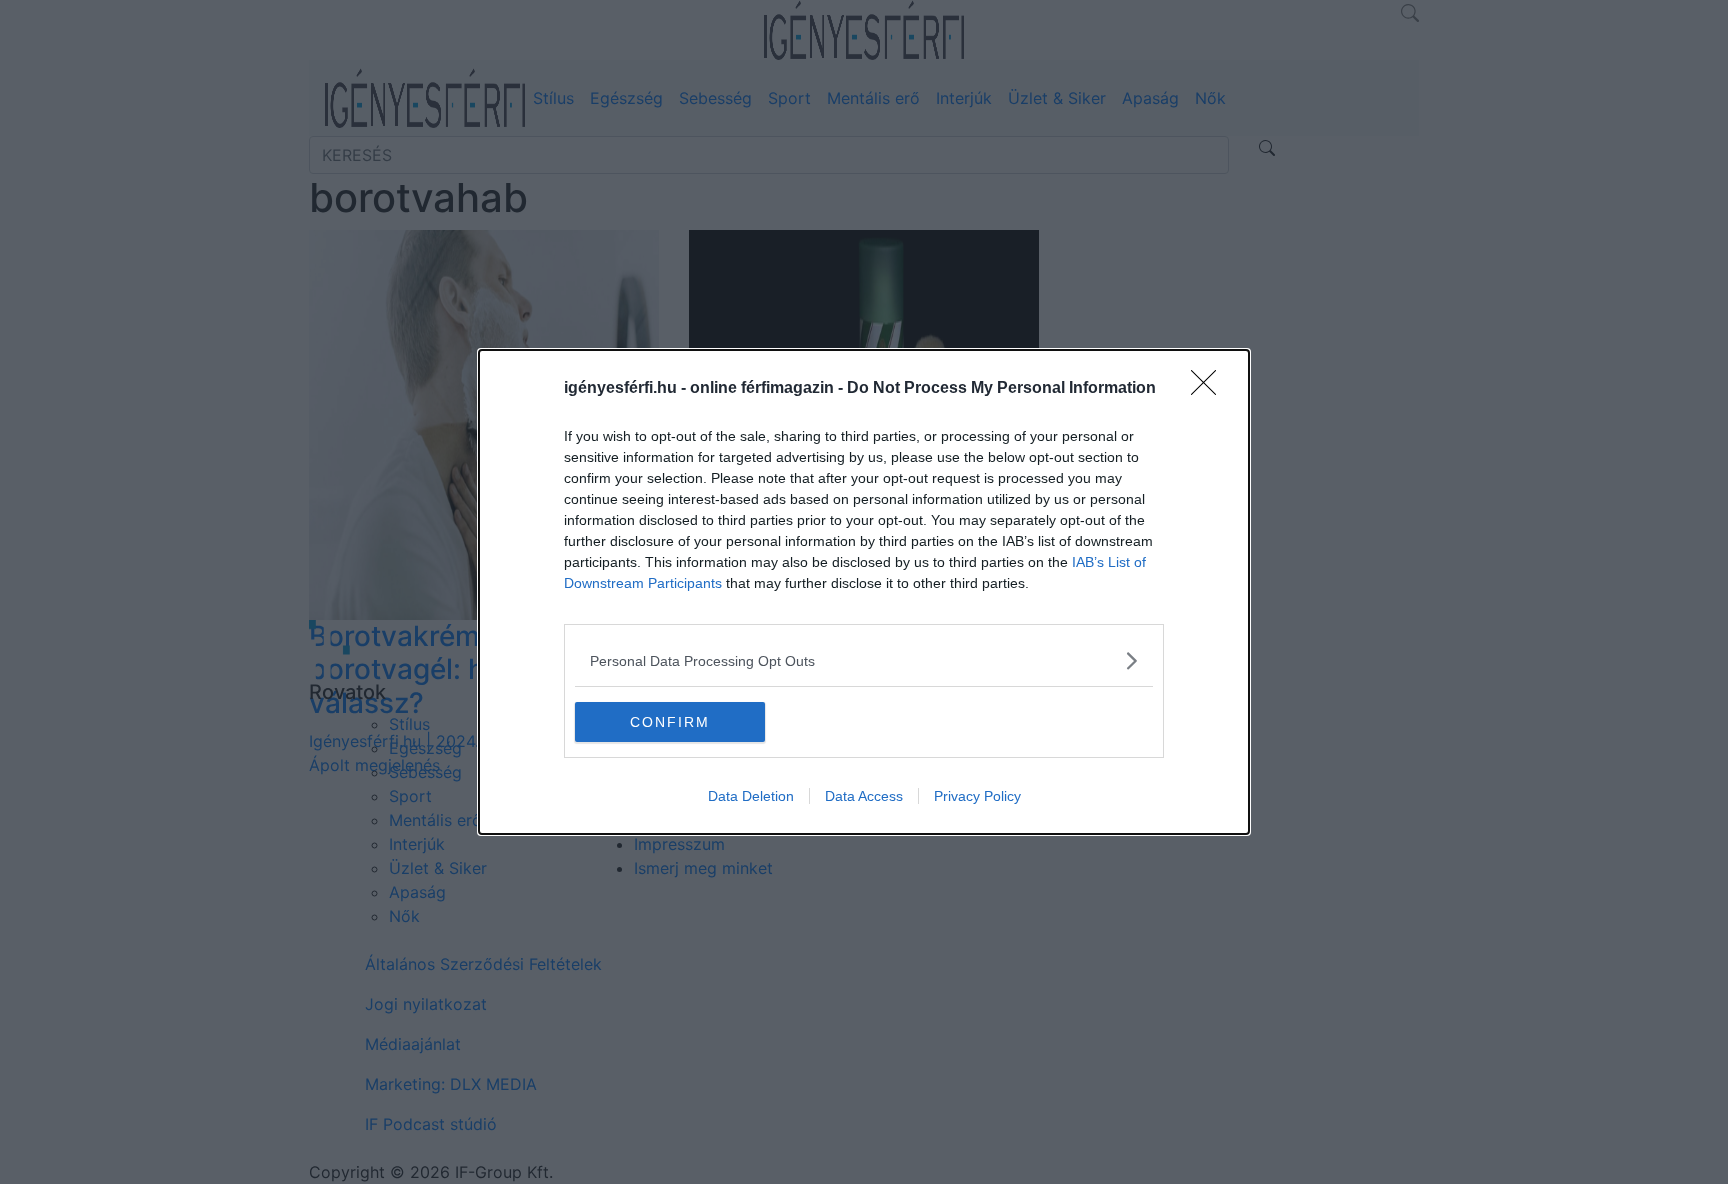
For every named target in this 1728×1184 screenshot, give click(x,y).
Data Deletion (751, 796)
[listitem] (864, 660)
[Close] (1210, 389)
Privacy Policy (977, 796)
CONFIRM (670, 722)
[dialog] (864, 592)
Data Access (864, 796)
